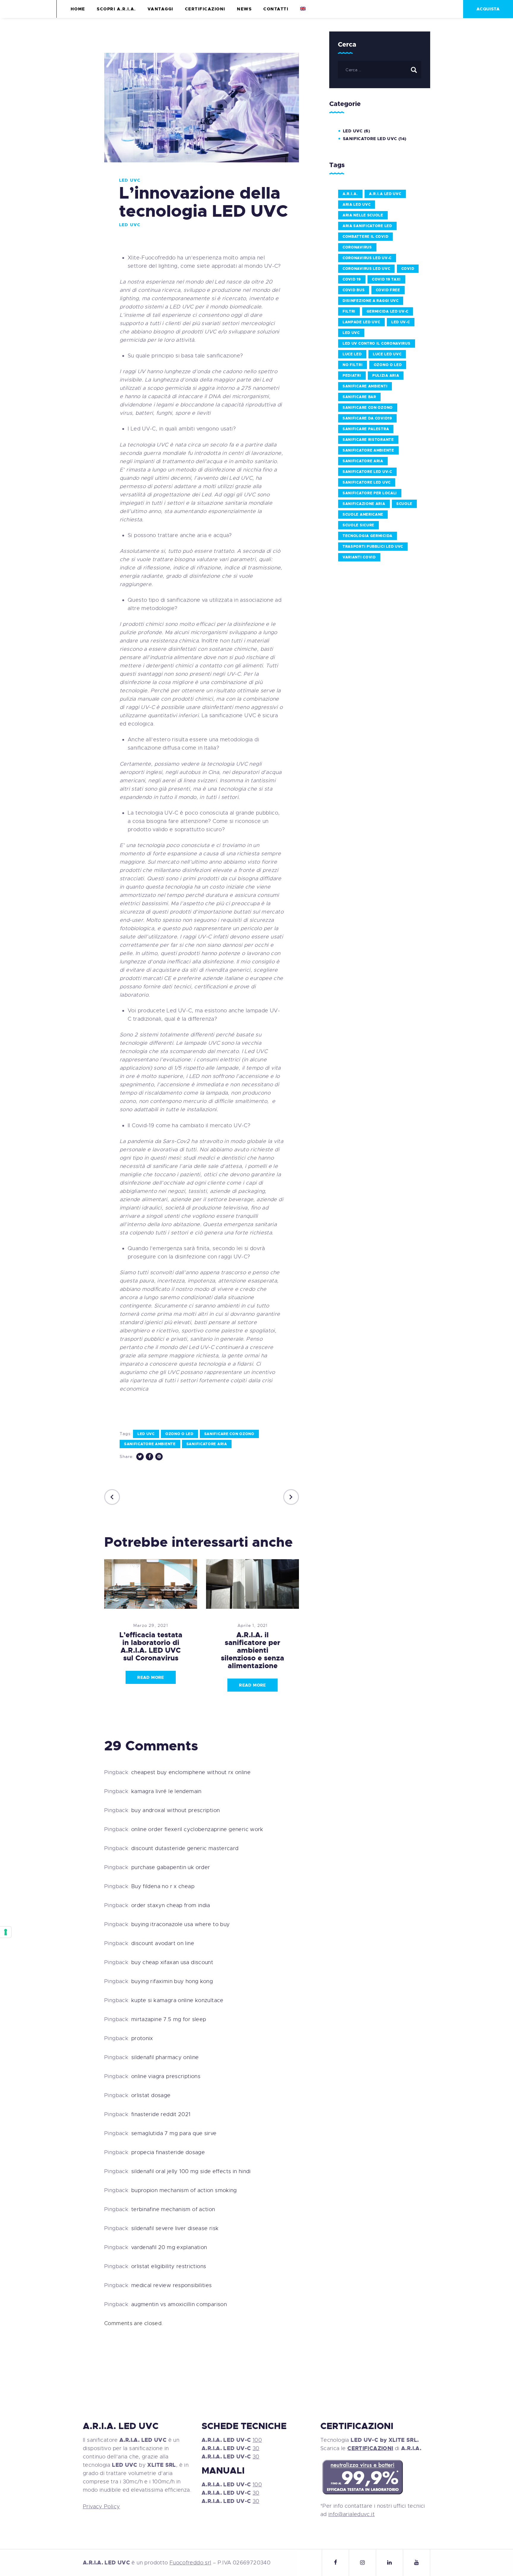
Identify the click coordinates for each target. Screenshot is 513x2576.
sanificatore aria (207, 1444)
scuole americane (363, 514)
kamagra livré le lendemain (166, 1791)
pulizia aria (386, 376)
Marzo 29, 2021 (151, 1625)
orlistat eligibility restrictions (169, 2266)
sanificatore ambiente (150, 1444)
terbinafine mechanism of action (173, 2209)
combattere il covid (365, 237)
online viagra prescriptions (166, 2076)
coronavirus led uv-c (367, 258)
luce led (352, 354)
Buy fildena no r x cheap (163, 1886)
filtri (349, 311)
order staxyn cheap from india (171, 1905)
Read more (151, 1677)
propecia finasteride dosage (168, 2152)
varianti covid (359, 557)
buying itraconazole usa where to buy (181, 1924)
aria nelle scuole (363, 215)
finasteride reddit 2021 (161, 2114)
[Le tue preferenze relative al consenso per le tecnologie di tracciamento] (6, 1932)
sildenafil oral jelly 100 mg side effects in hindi (191, 2171)
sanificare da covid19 (367, 418)
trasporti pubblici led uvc (373, 547)
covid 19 (352, 279)
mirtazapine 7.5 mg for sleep (169, 2019)
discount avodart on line (163, 1943)
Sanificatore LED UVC (370, 139)
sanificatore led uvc (367, 482)
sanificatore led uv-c (367, 472)
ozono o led (179, 1434)
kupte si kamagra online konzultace (177, 2000)
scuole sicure (358, 525)
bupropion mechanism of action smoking (184, 2190)
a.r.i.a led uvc (385, 194)
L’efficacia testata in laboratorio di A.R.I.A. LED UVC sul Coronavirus (151, 1646)
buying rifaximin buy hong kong (172, 1981)
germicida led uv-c (388, 311)
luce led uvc (387, 354)
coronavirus (357, 247)
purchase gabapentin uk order (171, 1867)
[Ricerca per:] (380, 69)
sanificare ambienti (365, 386)
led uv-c (401, 322)
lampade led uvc (361, 322)
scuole (404, 504)
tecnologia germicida (368, 536)
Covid (408, 269)
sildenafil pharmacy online (165, 2057)
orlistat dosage (151, 2095)
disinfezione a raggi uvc (371, 301)
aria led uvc (357, 205)
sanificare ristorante (368, 440)
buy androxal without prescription (176, 1810)
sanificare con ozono (229, 1434)
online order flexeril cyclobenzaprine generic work (197, 1829)
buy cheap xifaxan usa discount (172, 1962)
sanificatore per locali (370, 493)
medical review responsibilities (172, 2285)
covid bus (354, 290)
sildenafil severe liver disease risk (175, 2228)
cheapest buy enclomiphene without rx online (191, 1772)
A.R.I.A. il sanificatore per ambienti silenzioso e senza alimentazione (252, 1650)
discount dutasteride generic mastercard (185, 1848)
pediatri (352, 376)
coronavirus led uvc (366, 269)
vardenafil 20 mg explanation (169, 2247)
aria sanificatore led (367, 226)
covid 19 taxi (386, 279)
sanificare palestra (366, 429)
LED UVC (130, 180)
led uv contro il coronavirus (377, 343)
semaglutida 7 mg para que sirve (174, 2133)
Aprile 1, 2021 (253, 1625)
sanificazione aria (364, 504)
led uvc (146, 1434)
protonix (142, 2038)
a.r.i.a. (350, 194)
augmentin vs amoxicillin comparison (179, 2304)
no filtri (353, 365)
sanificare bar (359, 397)
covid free (388, 290)
